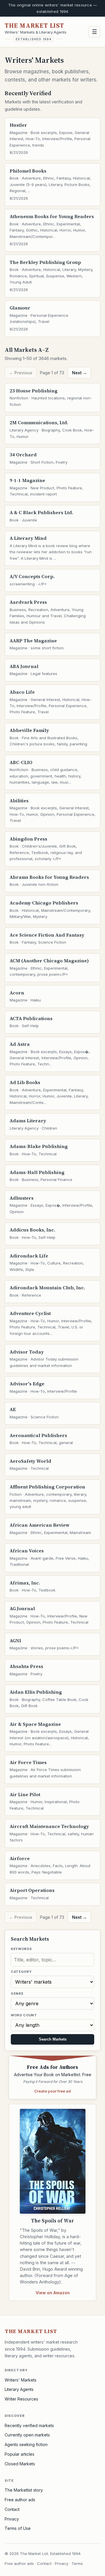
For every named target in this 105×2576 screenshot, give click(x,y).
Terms (77, 2563)
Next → (79, 373)
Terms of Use (18, 2528)
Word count (24, 2015)
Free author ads (20, 2500)
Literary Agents (19, 2389)
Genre (17, 1994)
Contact (12, 2509)
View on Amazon (53, 2293)
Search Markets (53, 2039)
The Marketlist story (24, 2490)
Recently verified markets (29, 2425)
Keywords (21, 1949)
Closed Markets (20, 2464)
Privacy (12, 2519)
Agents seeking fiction (26, 2444)
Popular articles (20, 2454)
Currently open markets (27, 2435)
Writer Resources (21, 2399)
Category (21, 1972)
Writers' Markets (21, 2380)
